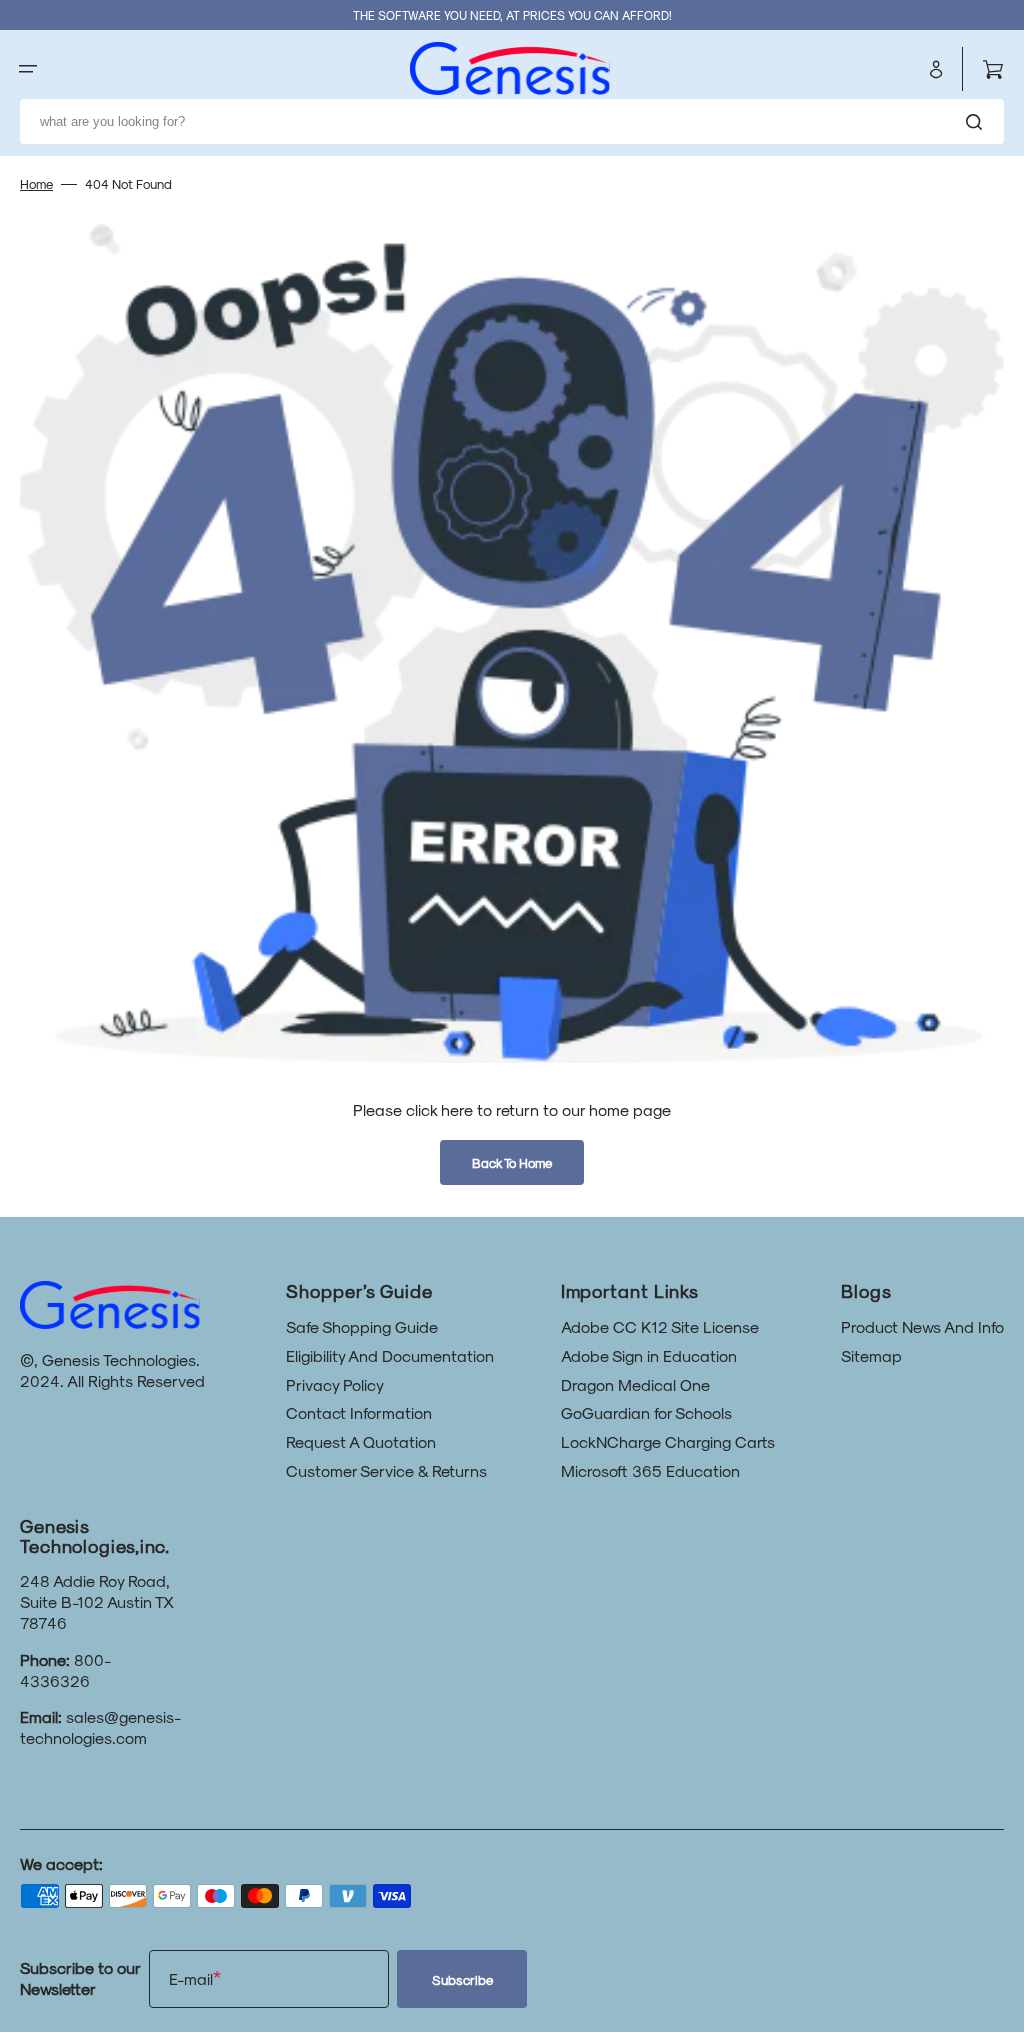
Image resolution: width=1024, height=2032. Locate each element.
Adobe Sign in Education (649, 1355)
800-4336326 (65, 1670)
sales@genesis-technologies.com (100, 1727)
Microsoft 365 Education (650, 1470)
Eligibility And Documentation (390, 1355)
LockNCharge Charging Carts (668, 1441)
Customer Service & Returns (386, 1470)
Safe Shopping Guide (362, 1326)
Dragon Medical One (635, 1384)
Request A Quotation (361, 1441)
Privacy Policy (335, 1384)
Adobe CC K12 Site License (660, 1326)
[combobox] (512, 121)
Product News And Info (922, 1326)
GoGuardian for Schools (646, 1412)
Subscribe (462, 1979)
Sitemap (871, 1355)
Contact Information (359, 1412)
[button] (28, 69)
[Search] (978, 122)
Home (36, 183)
